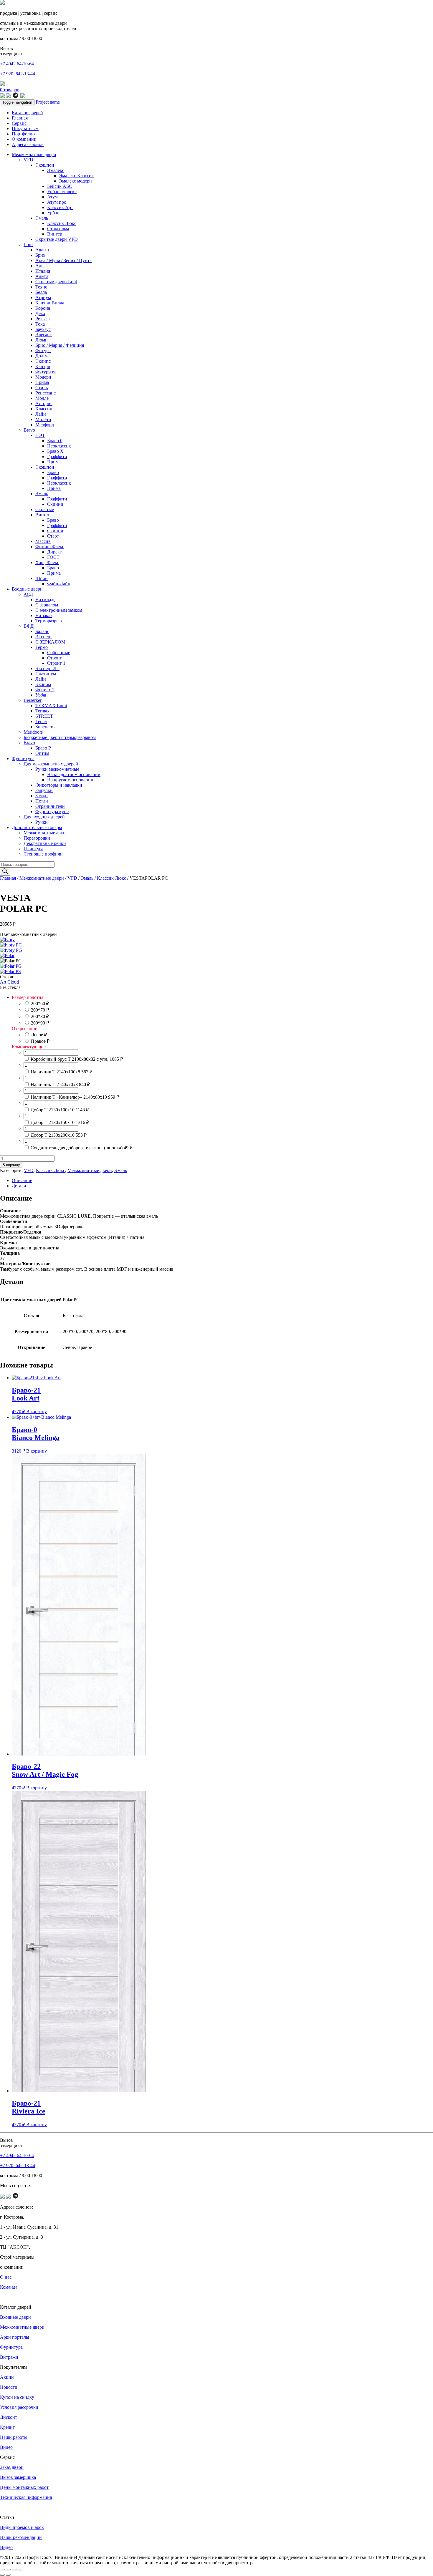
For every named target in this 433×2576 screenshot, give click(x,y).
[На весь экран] (8, 2570)
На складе (45, 600)
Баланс (42, 631)
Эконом (43, 684)
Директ (54, 552)
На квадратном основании (74, 774)
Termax (42, 711)
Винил (42, 515)
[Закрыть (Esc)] (20, 2570)
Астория (44, 403)
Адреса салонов (28, 144)
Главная (20, 118)
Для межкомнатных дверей (51, 764)
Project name (48, 102)
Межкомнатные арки (45, 833)
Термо (42, 647)
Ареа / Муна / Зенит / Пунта (63, 260)
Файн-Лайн (59, 584)
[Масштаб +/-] (2, 2570)
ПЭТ (40, 435)
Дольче (42, 356)
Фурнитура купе (52, 812)
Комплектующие (29, 1047)
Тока (40, 324)
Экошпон (45, 165)
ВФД (29, 626)
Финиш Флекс (50, 547)
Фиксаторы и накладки (59, 785)
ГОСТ (53, 557)
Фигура (43, 350)
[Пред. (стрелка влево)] (2, 2575)
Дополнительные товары (37, 827)
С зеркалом (47, 605)
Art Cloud (9, 982)
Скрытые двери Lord (56, 282)
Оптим (42, 753)
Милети (43, 419)
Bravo (29, 430)
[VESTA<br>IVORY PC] (11, 945)
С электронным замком (59, 610)
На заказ (44, 615)
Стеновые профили (43, 854)
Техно (41, 287)
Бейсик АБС (60, 186)
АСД (28, 594)
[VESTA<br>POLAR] (7, 955)
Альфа (42, 276)
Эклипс (43, 361)
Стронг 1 (56, 663)
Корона (43, 308)
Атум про (57, 202)
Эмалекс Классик (76, 176)
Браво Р (43, 748)
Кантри (43, 366)
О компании (24, 139)
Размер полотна (28, 997)
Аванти (43, 250)
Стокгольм (58, 229)
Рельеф (42, 319)
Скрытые (45, 509)
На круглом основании (70, 780)
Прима (42, 382)
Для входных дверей (44, 817)
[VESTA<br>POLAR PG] (11, 966)
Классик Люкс (62, 223)
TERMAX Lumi (51, 706)
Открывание (24, 1028)
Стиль (42, 388)
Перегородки (37, 838)
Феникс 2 (45, 690)
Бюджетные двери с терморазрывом (60, 737)
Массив (43, 541)
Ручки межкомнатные (57, 769)
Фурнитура (23, 759)
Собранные (59, 653)
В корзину (11, 1165)
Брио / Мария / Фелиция (60, 345)
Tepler (41, 721)
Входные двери (27, 589)
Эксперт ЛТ (47, 668)
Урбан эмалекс (62, 192)
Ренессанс (46, 393)
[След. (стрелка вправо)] (8, 2575)
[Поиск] (5, 872)
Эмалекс (56, 170)
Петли (42, 801)
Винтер (55, 234)
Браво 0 (55, 441)
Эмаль (42, 218)
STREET (44, 716)
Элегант (44, 335)
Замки (42, 796)
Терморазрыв (49, 621)
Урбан (53, 213)
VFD (28, 160)
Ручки (42, 822)
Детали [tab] (19, 1186)
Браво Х (55, 451)
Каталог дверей (27, 113)
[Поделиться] (14, 2570)
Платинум (46, 674)
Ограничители (50, 806)
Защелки (44, 790)
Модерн (43, 377)
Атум (52, 197)
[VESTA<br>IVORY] (7, 940)
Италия (43, 271)
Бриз (40, 255)
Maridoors (33, 732)
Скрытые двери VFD (57, 239)
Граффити (57, 456)
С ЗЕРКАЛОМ (50, 642)
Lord (28, 244)
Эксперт (44, 637)
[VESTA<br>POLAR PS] (10, 971)
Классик (44, 409)
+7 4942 (17, 64)
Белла (41, 292)
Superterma (46, 727)
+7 (18, 74)
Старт (53, 536)
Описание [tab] (22, 1180)
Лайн (41, 414)
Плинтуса (33, 849)
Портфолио (23, 134)
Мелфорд (45, 425)
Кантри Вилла (50, 303)
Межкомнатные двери (34, 154)
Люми (42, 340)
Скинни (55, 504)
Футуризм (46, 372)
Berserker (33, 700)
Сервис (19, 123)
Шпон (42, 578)
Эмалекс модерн (75, 181)
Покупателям (25, 129)
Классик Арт (60, 207)
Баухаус (43, 329)
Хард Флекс (47, 562)
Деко (40, 313)
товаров (10, 90)
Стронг (54, 658)
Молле (42, 398)
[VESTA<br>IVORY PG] (11, 950)
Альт (40, 266)
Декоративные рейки (45, 843)
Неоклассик (59, 446)
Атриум (43, 297)
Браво (53, 472)
